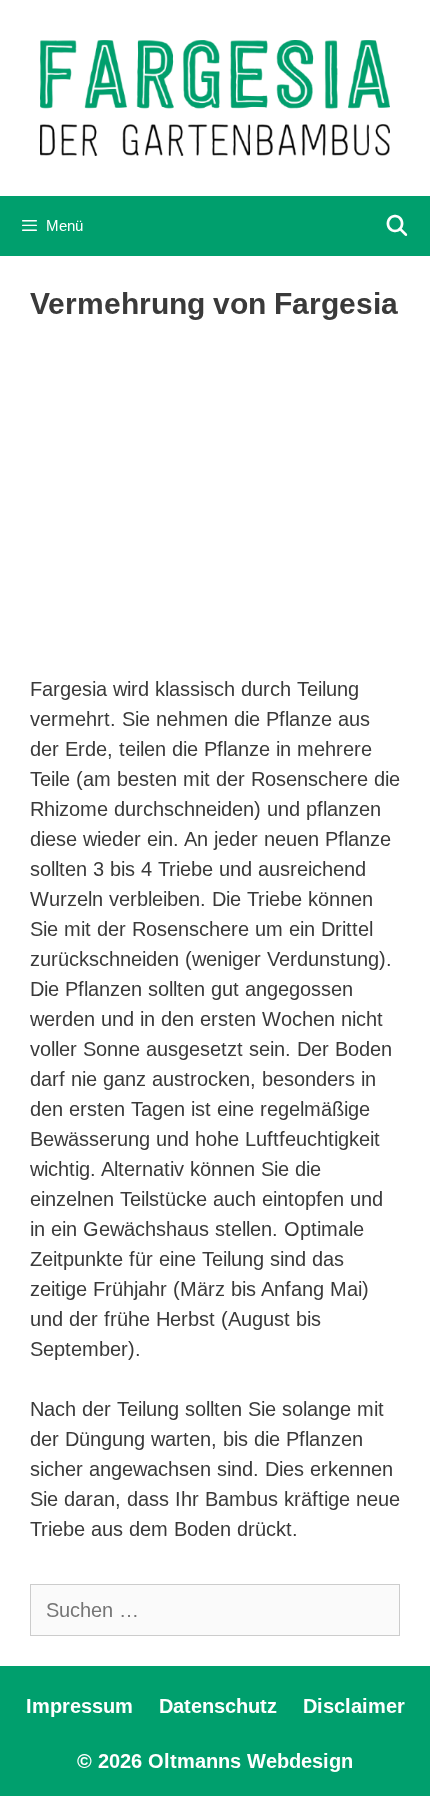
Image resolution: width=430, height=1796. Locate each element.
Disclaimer (354, 1706)
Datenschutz (218, 1706)
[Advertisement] (215, 501)
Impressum (79, 1706)
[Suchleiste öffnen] (397, 226)
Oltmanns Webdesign (250, 1761)
